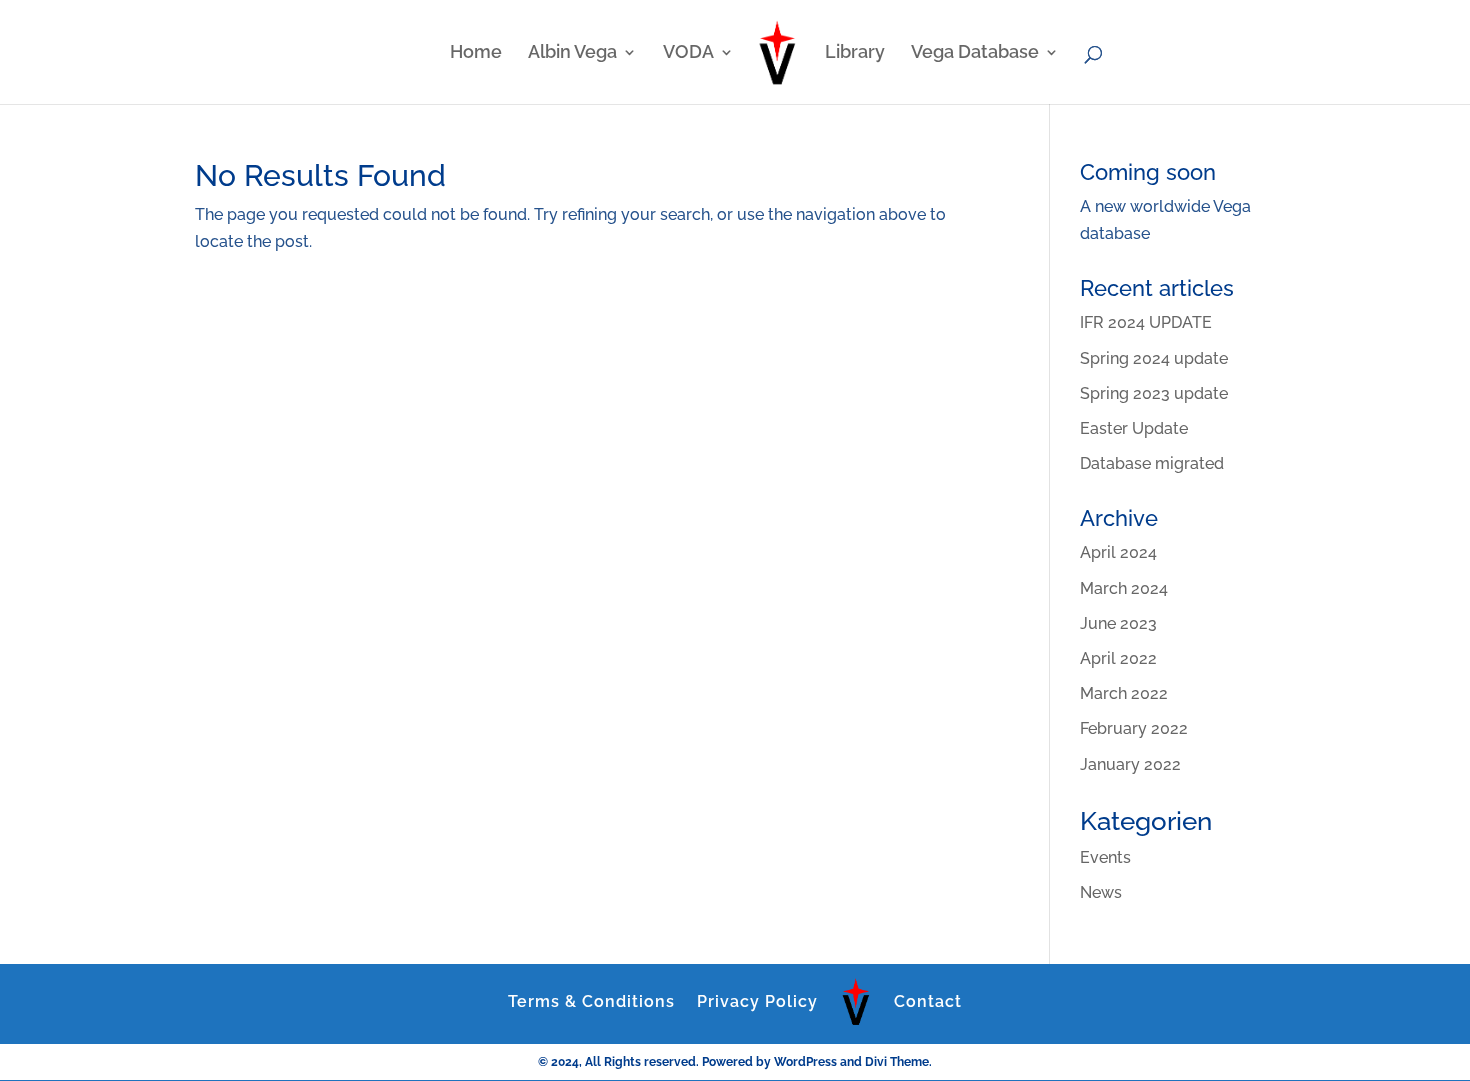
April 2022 (1118, 658)
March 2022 (1124, 693)
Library (855, 53)
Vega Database (975, 53)
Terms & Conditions (591, 1001)
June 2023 (1118, 623)
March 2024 (1124, 588)
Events (1105, 857)
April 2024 (1118, 552)
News (1101, 892)
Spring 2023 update (1154, 393)
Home (476, 53)
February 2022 (1134, 728)
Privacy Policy (757, 1001)
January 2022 (1130, 764)
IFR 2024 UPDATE (1146, 322)
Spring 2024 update (1154, 358)
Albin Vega (572, 53)
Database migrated (1152, 463)
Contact (928, 1001)
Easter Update (1134, 428)
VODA (688, 53)
